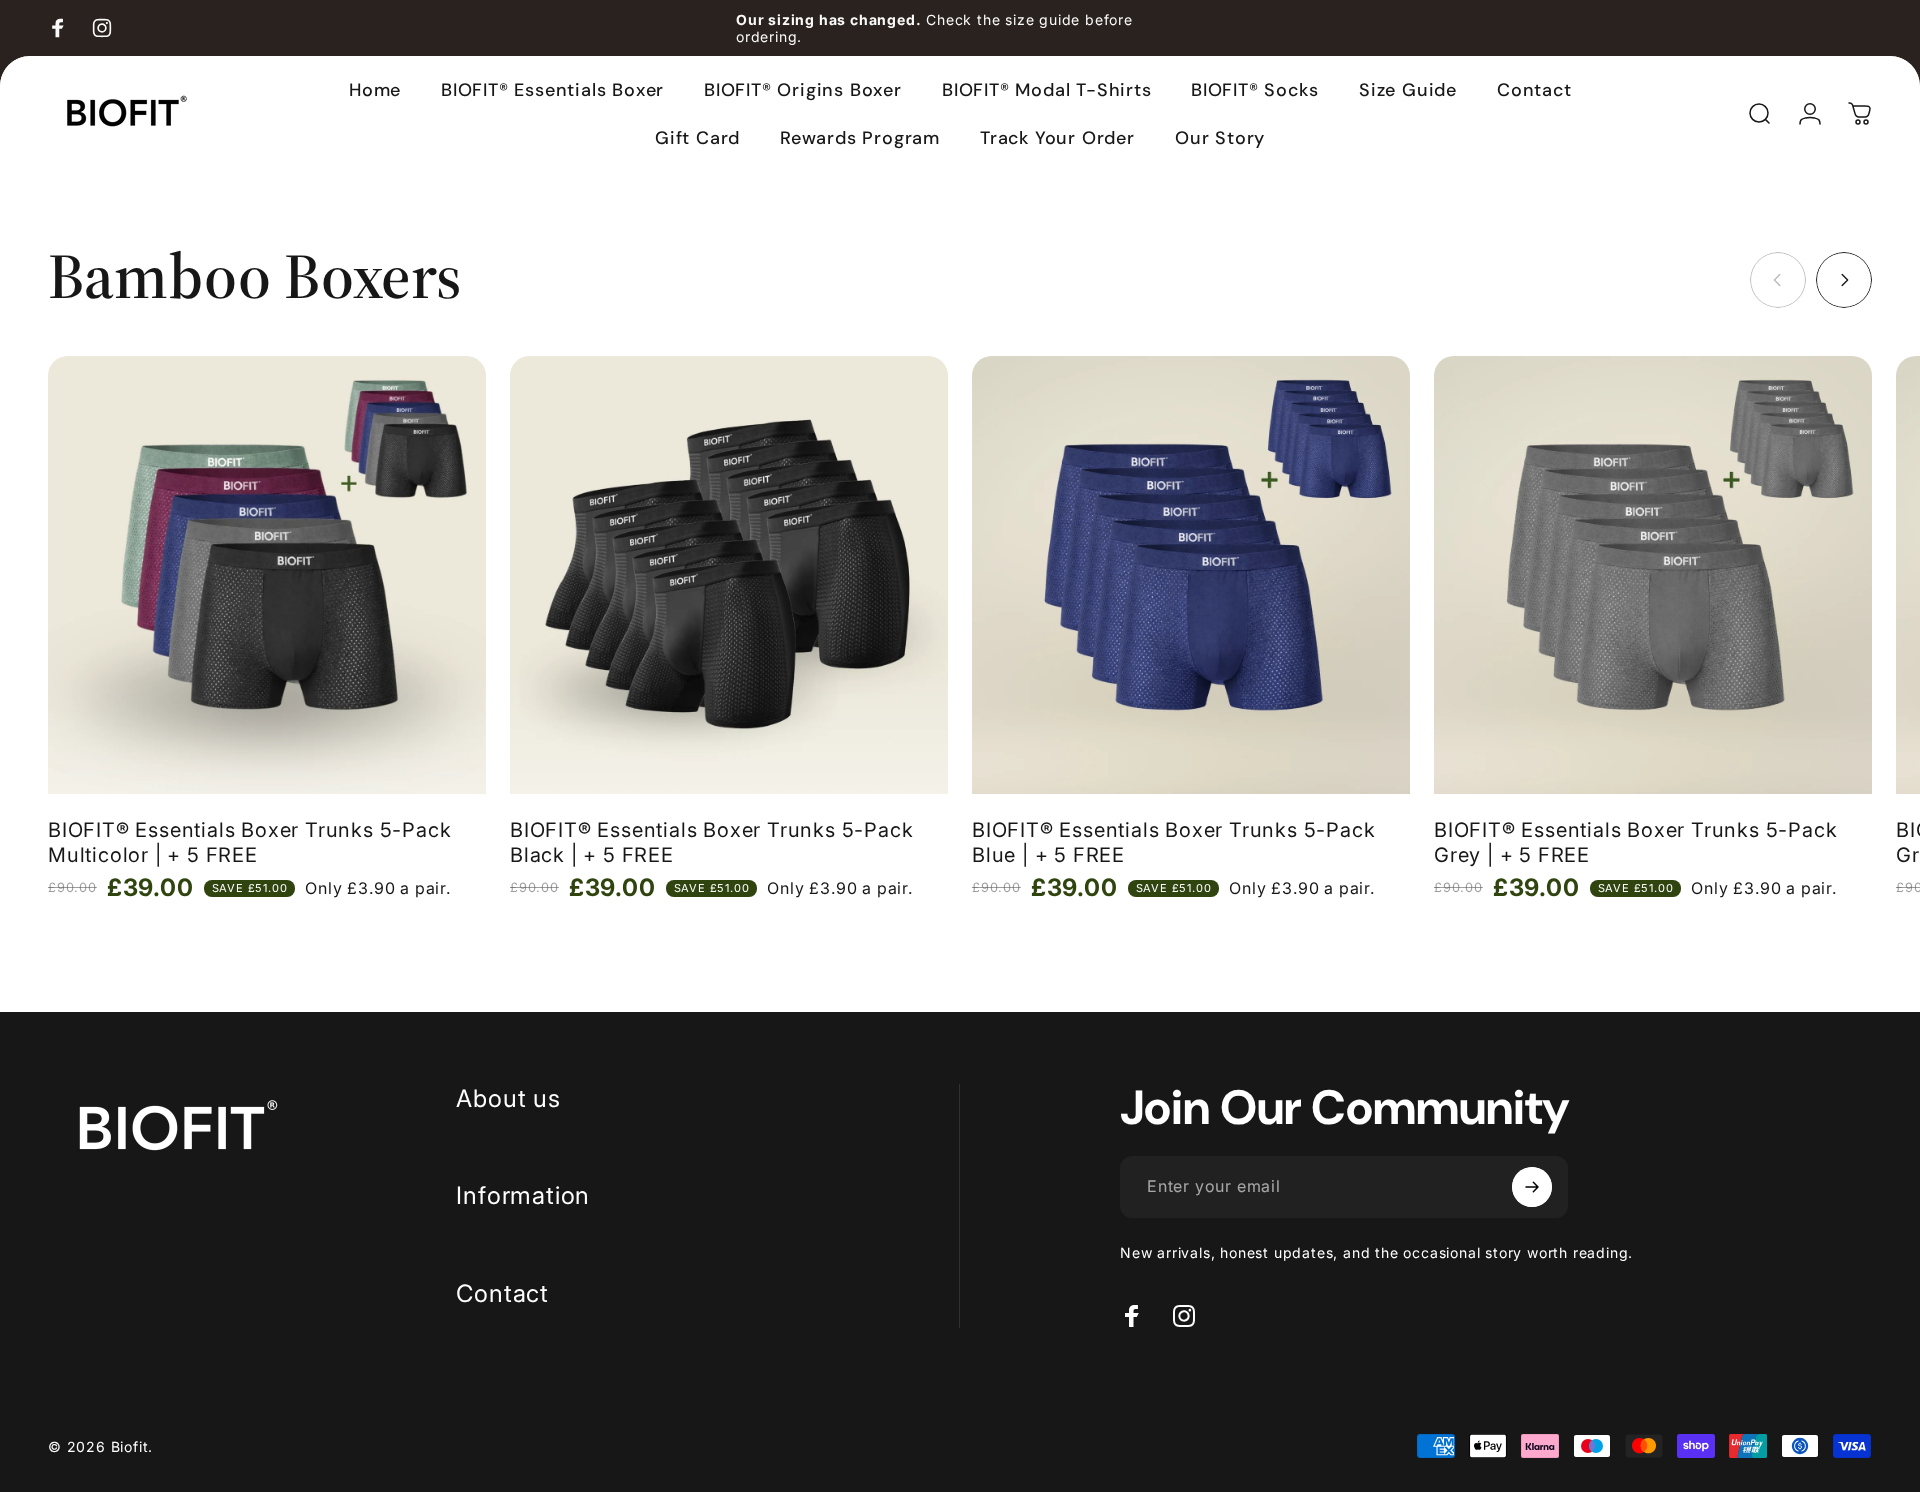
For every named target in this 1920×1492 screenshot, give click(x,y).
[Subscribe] (1532, 1187)
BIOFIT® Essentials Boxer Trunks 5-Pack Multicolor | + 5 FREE (249, 842)
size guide (1042, 19)
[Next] (1844, 280)
